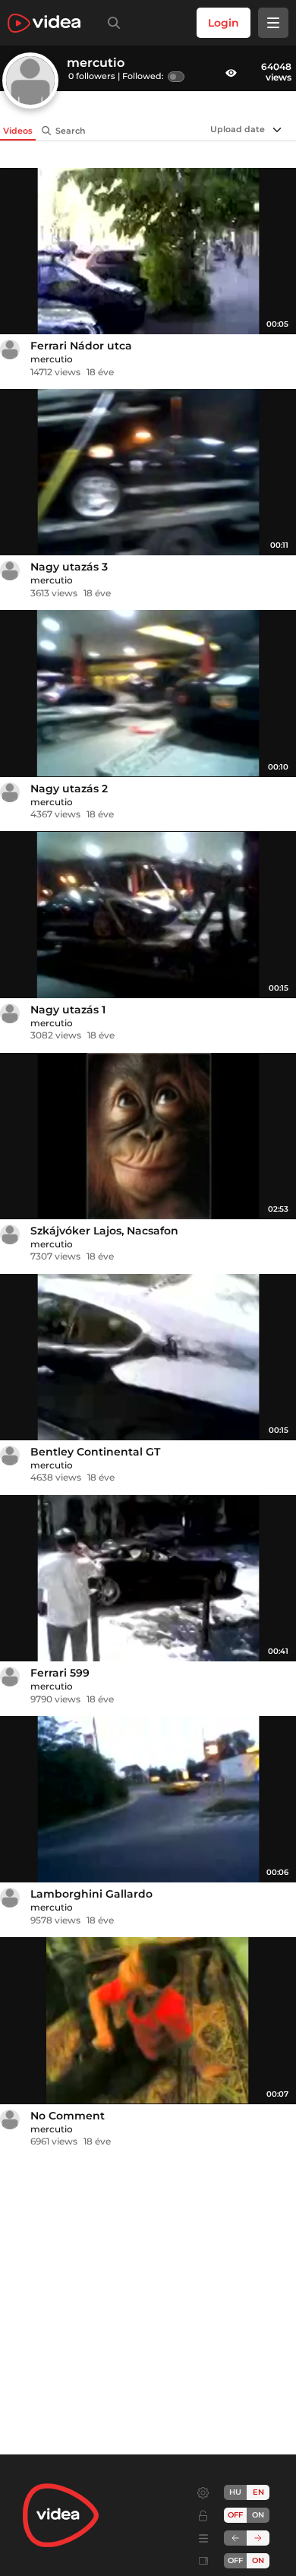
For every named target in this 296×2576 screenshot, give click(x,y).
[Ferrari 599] (148, 1578)
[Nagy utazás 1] (148, 914)
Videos (18, 131)
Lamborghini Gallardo (91, 1894)
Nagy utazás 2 (69, 789)
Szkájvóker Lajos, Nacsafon (104, 1231)
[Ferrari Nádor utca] (148, 251)
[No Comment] (148, 2020)
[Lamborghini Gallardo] (148, 1799)
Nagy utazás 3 (69, 567)
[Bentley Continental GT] (148, 1357)
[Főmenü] (273, 23)
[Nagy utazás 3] (148, 472)
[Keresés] (111, 23)
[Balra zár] (235, 2538)
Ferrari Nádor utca (81, 346)
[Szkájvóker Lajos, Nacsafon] (148, 1136)
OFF (235, 2560)
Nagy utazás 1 (68, 1010)
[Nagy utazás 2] (148, 693)
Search (71, 131)
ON (258, 2515)
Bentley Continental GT (95, 1452)
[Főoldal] (44, 23)
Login (224, 23)
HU (235, 2492)
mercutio (52, 359)
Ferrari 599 (60, 1673)
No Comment (68, 2116)
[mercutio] (10, 349)
